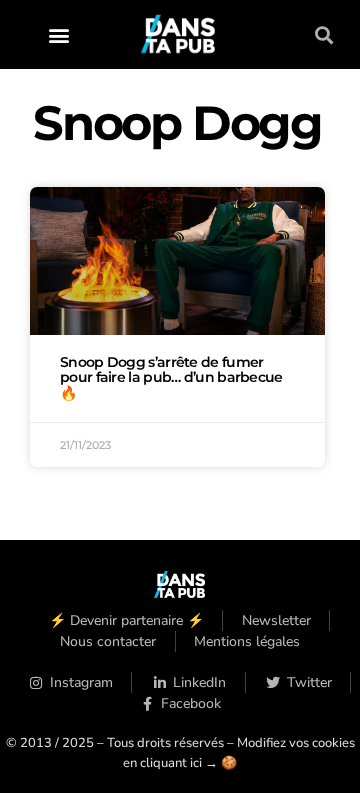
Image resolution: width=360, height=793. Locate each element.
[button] (59, 34)
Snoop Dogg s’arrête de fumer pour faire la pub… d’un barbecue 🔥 (171, 378)
